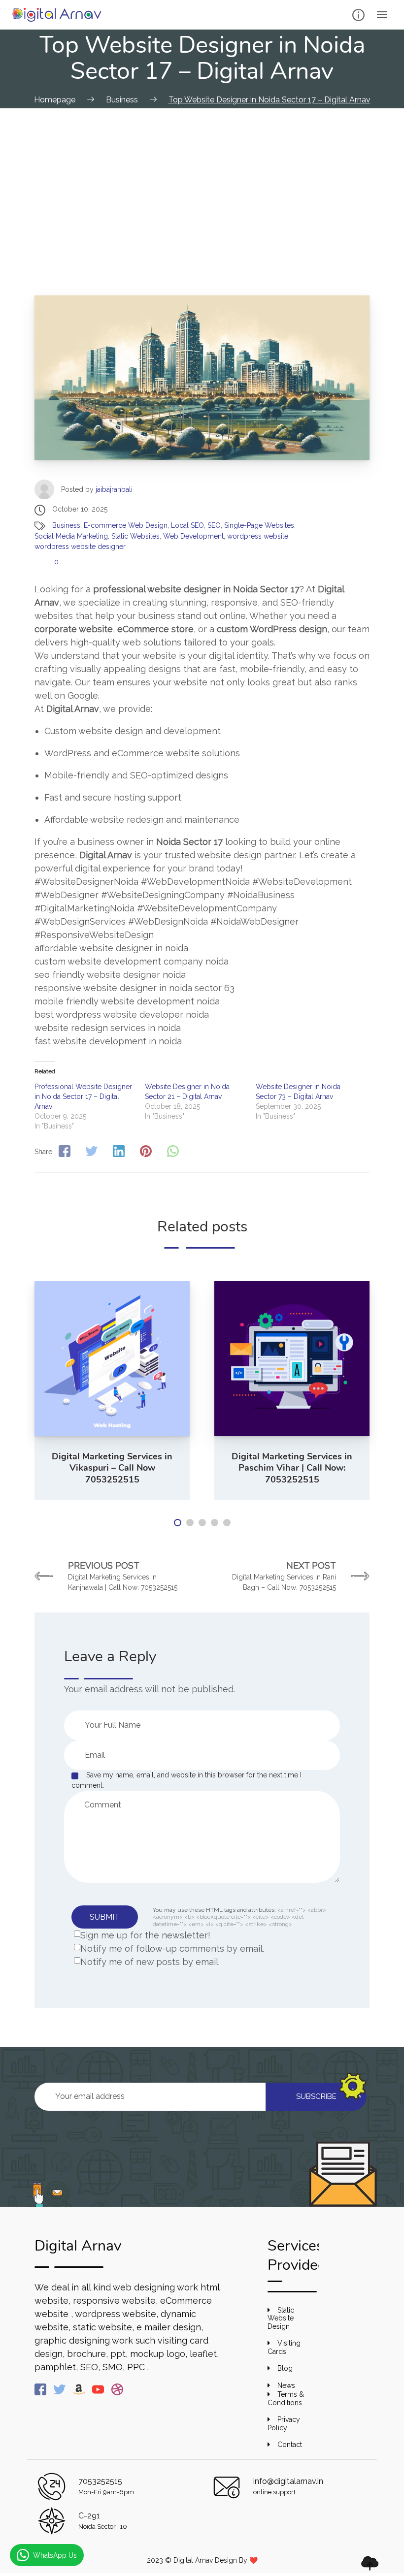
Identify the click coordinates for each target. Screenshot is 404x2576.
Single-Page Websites (259, 525)
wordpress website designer (80, 547)
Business (66, 525)
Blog (285, 2368)
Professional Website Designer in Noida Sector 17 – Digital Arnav (83, 1096)
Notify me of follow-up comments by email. (172, 1948)
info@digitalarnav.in (288, 2481)
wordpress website (258, 536)
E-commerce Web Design (126, 525)
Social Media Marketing (71, 536)
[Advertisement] (202, 182)
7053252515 (100, 2481)
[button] (178, 1523)
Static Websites (135, 536)
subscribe (316, 2096)
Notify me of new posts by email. (150, 1962)
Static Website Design (281, 2318)
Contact (290, 2445)
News (286, 2385)
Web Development (193, 536)
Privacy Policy (284, 2424)
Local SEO (187, 525)
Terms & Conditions (286, 2399)
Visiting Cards (284, 2347)
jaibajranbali (114, 489)
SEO (214, 525)
